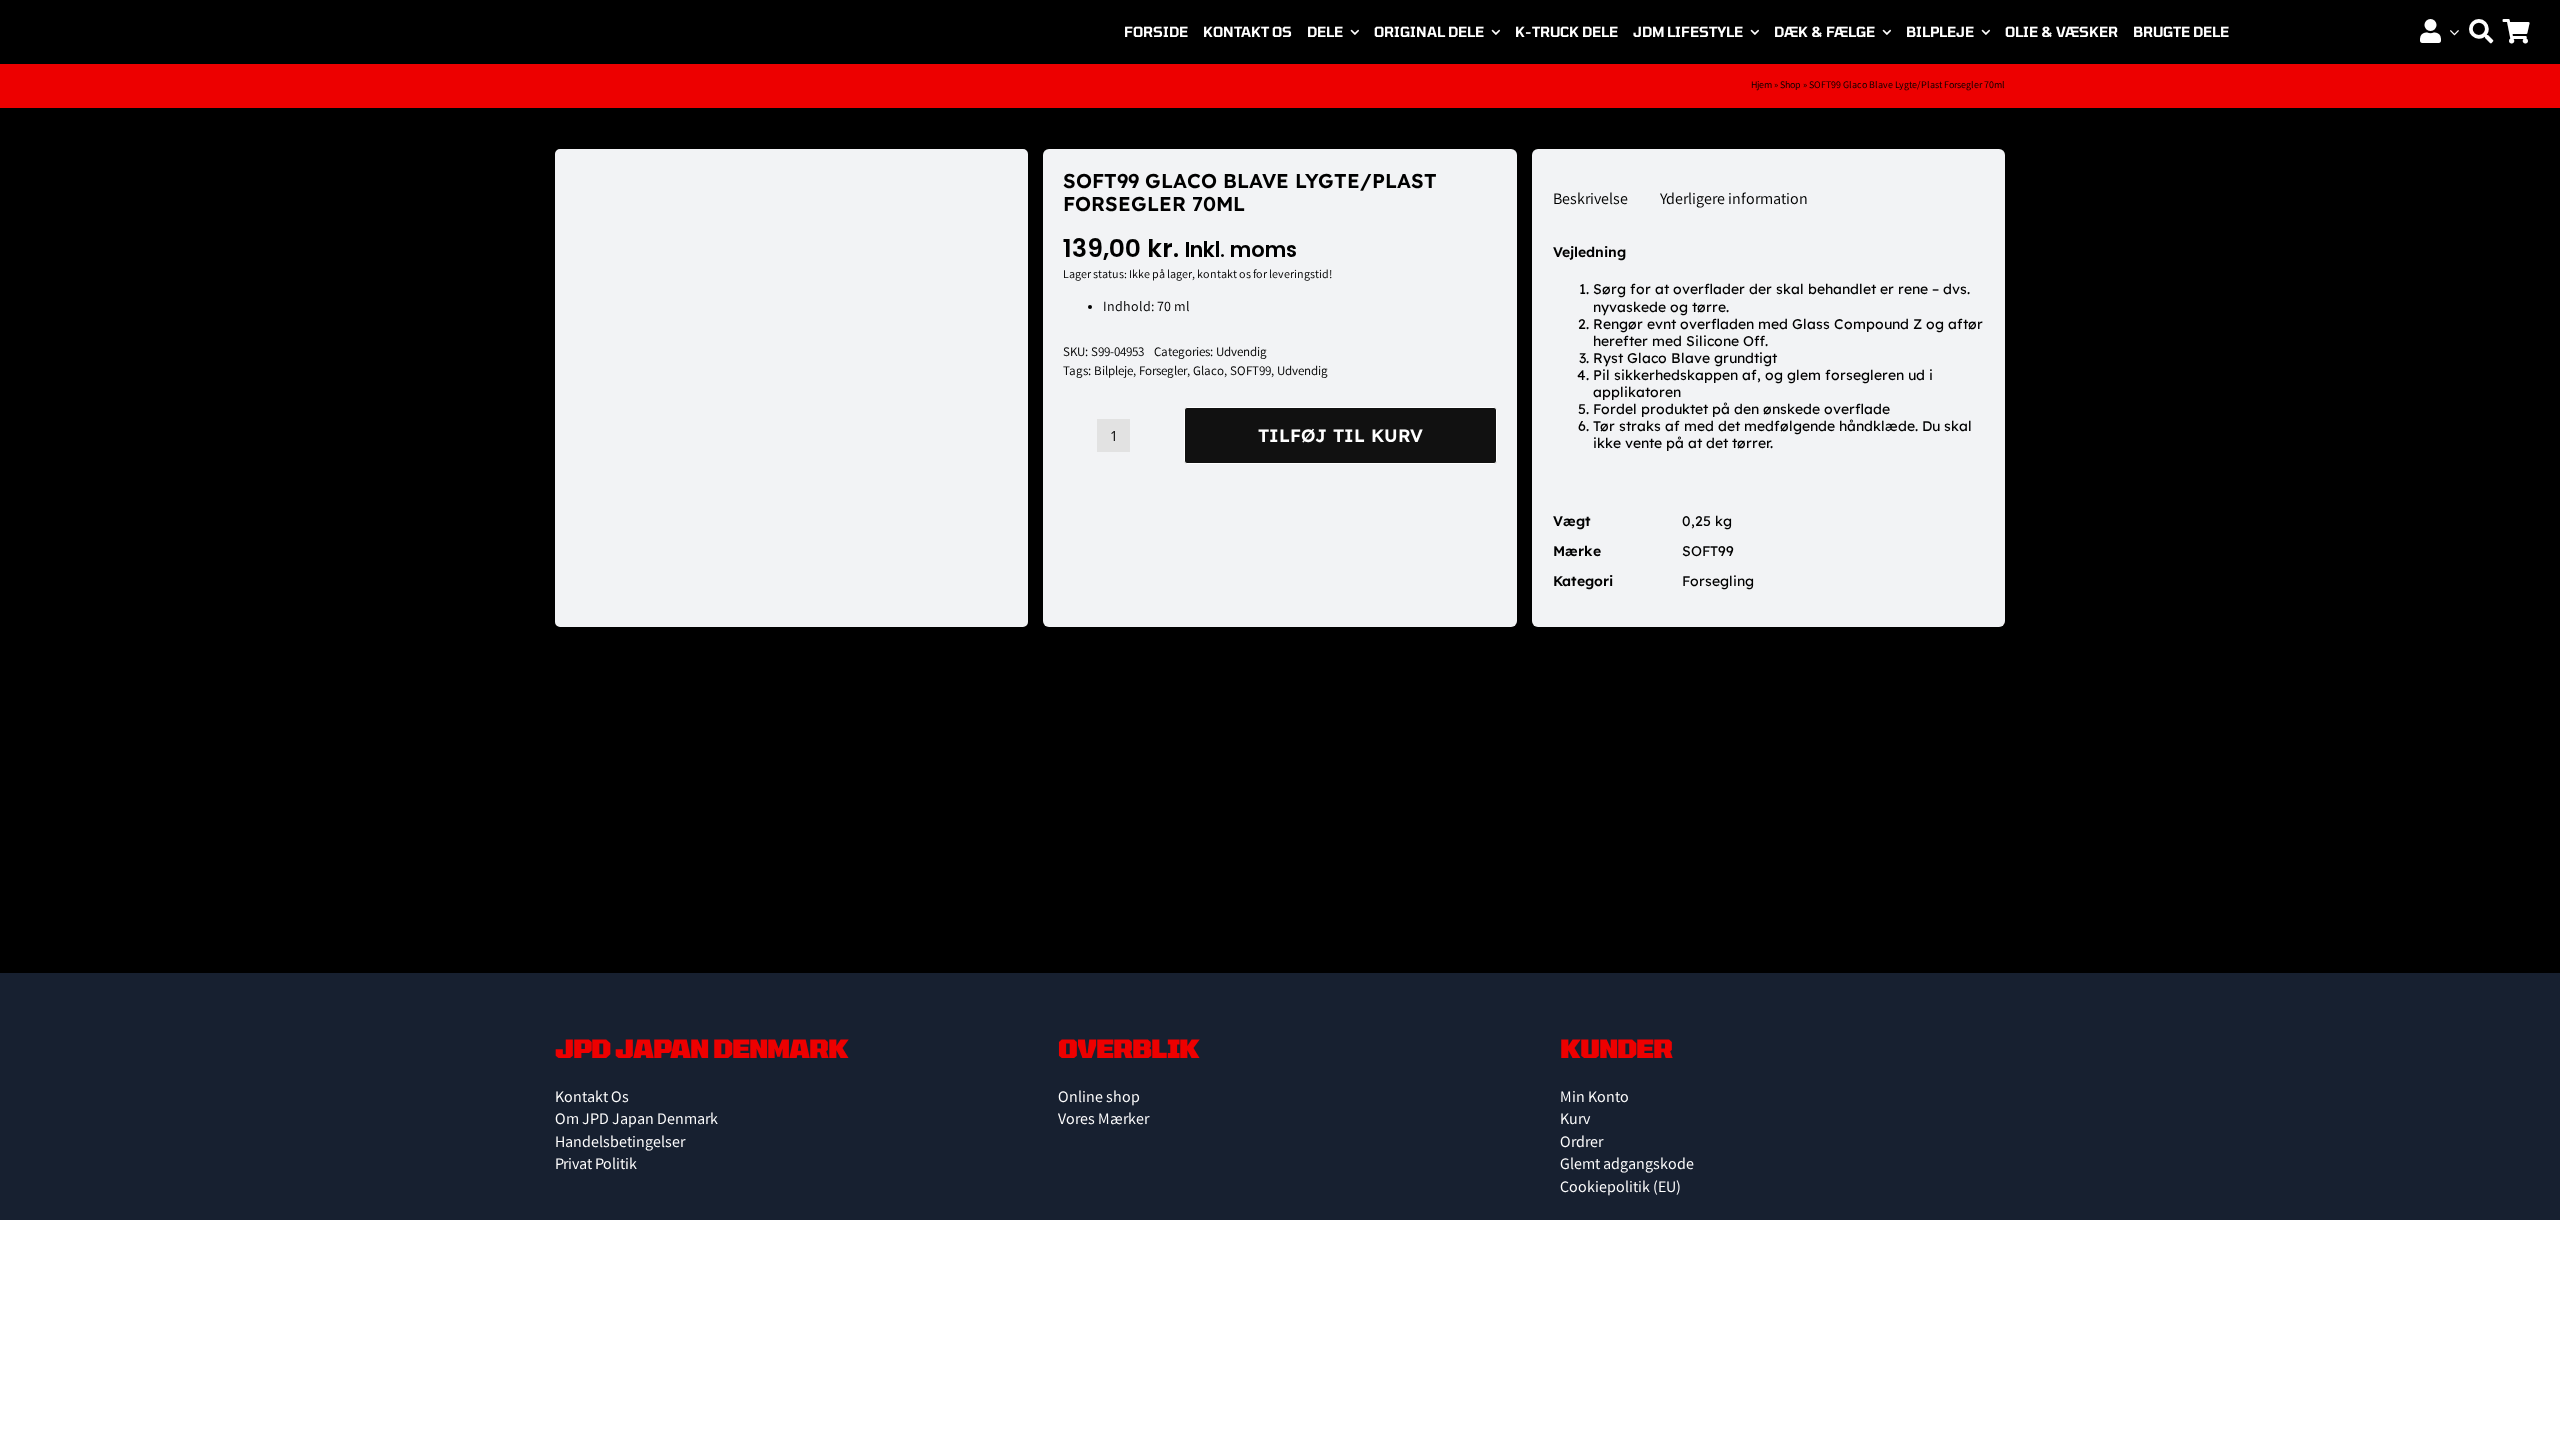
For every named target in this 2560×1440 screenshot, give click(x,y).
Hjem (1761, 86)
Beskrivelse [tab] (1590, 200)
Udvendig (1241, 353)
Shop (1790, 86)
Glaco (1208, 372)
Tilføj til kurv (1340, 435)
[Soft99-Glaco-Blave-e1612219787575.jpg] (727, 170)
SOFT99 (1250, 372)
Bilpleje (1113, 372)
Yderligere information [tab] (1734, 200)
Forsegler (1163, 372)
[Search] (2481, 32)
